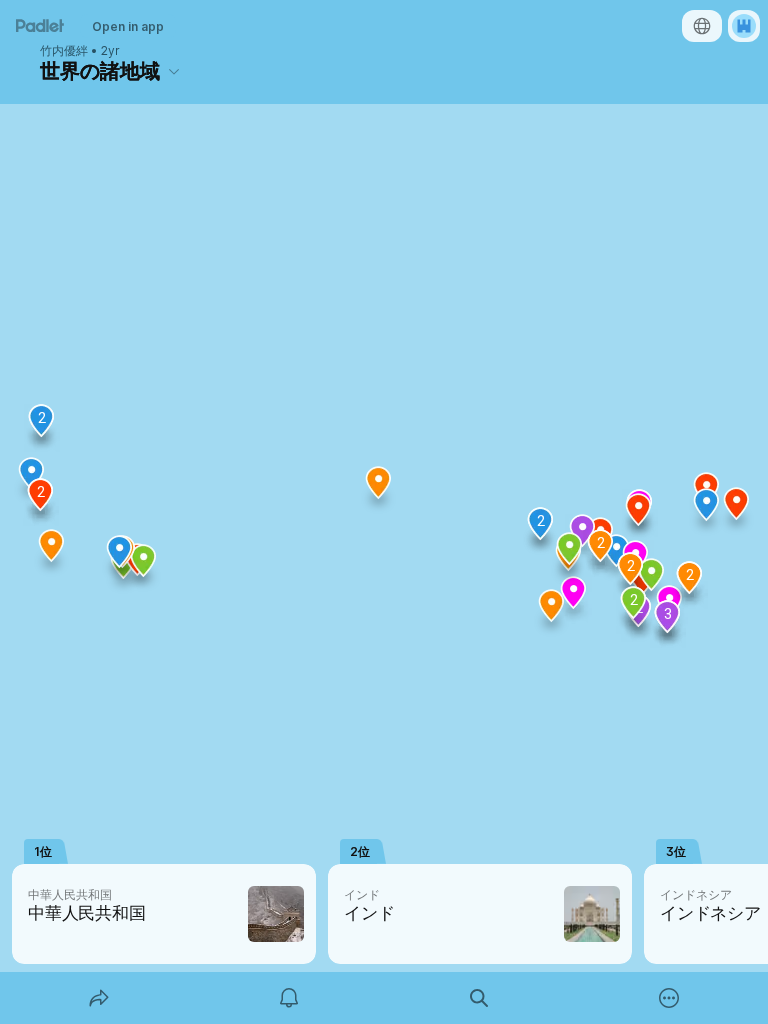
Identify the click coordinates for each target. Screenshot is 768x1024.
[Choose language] (702, 26)
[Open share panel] (99, 998)
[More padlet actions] (669, 998)
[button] (639, 517)
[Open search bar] (479, 998)
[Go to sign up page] (744, 26)
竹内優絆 (64, 51)
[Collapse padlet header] (174, 71)
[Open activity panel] (289, 998)
